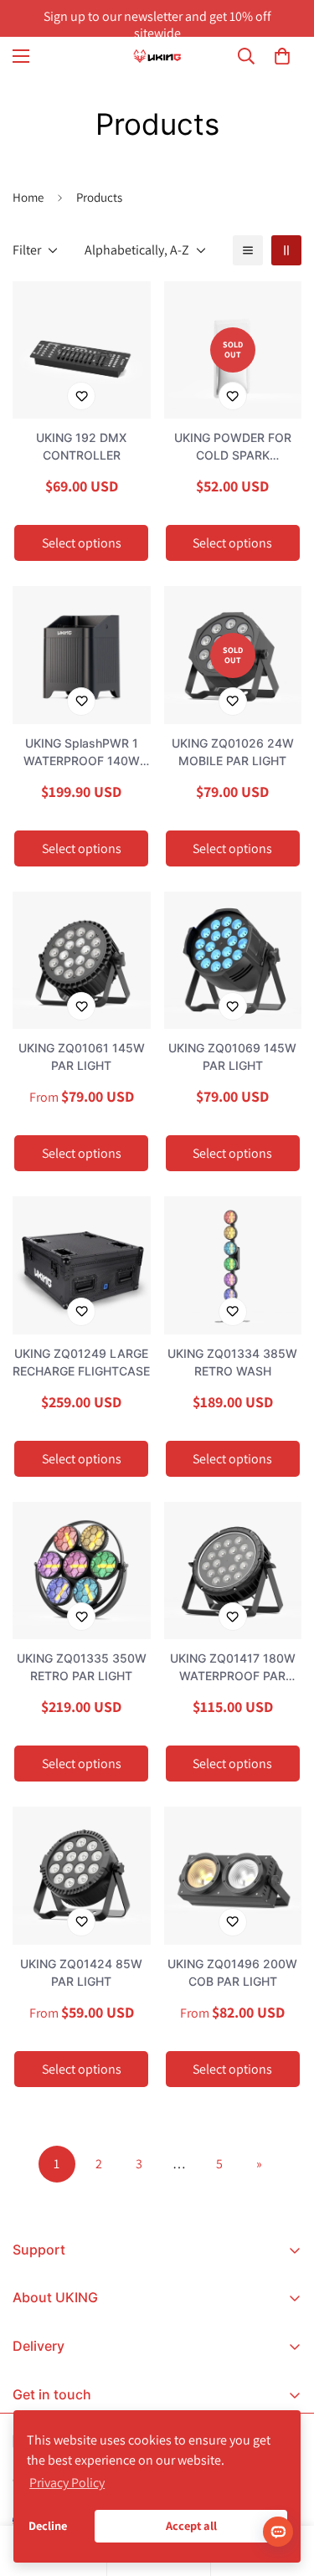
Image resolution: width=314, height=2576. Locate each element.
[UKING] (157, 56)
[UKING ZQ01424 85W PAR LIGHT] (82, 1875)
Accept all (191, 2525)
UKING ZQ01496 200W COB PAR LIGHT (232, 1972)
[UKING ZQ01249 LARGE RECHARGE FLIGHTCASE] (82, 1265)
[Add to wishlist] (81, 396)
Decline (48, 2525)
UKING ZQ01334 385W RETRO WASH (232, 1362)
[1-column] (248, 250)
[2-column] (286, 250)
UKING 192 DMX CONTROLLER (81, 446)
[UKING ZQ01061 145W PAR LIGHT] (82, 960)
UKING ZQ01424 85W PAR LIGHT (81, 1972)
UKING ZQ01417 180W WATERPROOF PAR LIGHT (233, 1668)
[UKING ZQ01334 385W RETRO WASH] (233, 1265)
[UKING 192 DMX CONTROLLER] (82, 350)
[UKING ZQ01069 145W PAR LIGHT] (233, 960)
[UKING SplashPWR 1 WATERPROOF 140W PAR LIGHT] (82, 655)
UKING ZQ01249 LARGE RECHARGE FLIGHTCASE (81, 1362)
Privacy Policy (67, 2483)
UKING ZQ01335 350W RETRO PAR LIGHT (82, 1667)
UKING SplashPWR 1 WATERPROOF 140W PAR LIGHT (82, 753)
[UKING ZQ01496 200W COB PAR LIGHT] (233, 1875)
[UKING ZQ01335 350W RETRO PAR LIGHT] (82, 1571)
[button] (282, 56)
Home (28, 197)
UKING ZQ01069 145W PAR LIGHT (232, 1057)
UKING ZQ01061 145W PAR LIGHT (82, 1057)
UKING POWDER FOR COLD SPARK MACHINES (233, 447)
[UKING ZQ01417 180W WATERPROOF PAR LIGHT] (233, 1571)
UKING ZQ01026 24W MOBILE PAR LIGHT (233, 752)
